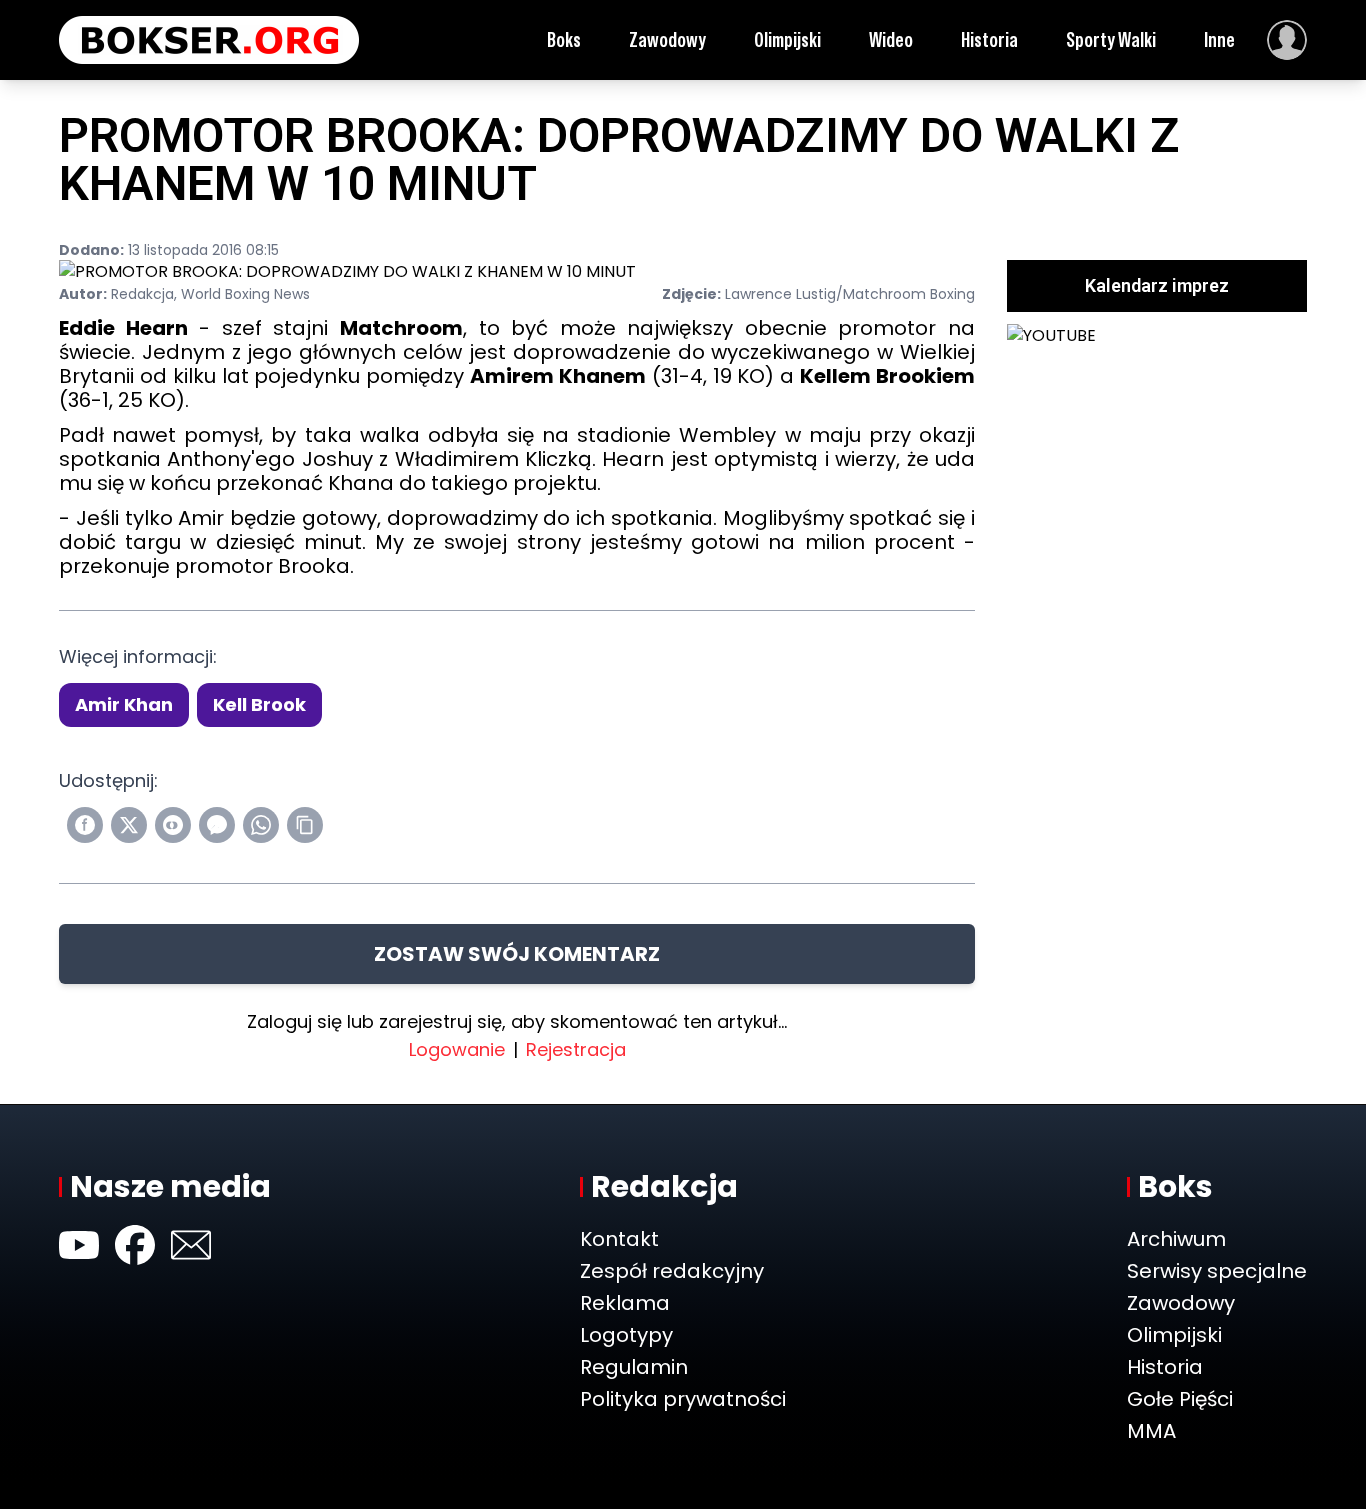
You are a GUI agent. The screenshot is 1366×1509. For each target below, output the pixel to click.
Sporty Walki (1111, 40)
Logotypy (626, 1335)
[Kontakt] (191, 1245)
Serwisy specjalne (1217, 1271)
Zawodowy (667, 40)
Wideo (891, 40)
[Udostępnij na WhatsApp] (261, 825)
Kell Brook (259, 704)
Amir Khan (124, 704)
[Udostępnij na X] (129, 825)
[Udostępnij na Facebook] (85, 825)
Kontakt (619, 1239)
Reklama (625, 1303)
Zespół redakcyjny (672, 1271)
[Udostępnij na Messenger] (217, 825)
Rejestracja (576, 1049)
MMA (1151, 1431)
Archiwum (1176, 1239)
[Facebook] (135, 1245)
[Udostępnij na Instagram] (173, 825)
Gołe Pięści (1180, 1399)
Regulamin (634, 1367)
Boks (564, 40)
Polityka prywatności (683, 1399)
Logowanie (457, 1049)
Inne (1219, 40)
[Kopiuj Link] (305, 825)
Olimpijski (787, 40)
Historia (989, 40)
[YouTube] (79, 1245)
